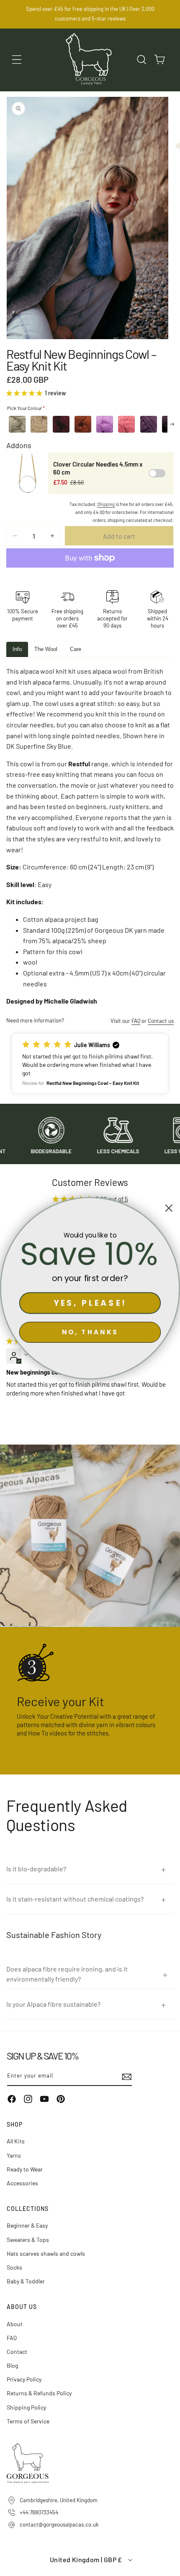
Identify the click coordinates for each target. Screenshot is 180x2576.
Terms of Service (28, 2421)
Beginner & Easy (27, 2225)
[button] (17, 60)
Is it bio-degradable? (36, 1869)
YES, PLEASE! (90, 1303)
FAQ (136, 1021)
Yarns (14, 2155)
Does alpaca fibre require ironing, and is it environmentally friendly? (67, 1974)
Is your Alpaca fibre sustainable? (53, 2004)
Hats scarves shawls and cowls (46, 2253)
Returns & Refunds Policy (39, 2393)
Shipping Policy (26, 2407)
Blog (12, 2365)
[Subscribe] (123, 2077)
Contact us (161, 1021)
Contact (17, 2352)
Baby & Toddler (26, 2281)
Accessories (22, 2183)
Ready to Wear (25, 2169)
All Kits (16, 2141)
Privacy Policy (24, 2379)
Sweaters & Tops (28, 2240)
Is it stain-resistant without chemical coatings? (75, 1899)
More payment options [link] (90, 578)
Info (17, 649)
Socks (14, 2267)
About (15, 2324)
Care (76, 649)
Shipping (106, 504)
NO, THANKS (90, 1332)
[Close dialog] (169, 1208)
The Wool (46, 649)
